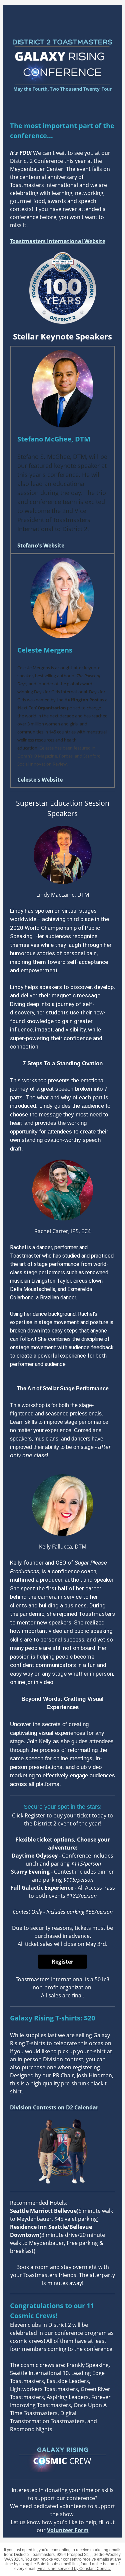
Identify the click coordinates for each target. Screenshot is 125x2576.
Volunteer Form (68, 2530)
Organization (51, 708)
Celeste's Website (40, 780)
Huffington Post (81, 700)
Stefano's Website (41, 546)
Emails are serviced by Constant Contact (74, 2569)
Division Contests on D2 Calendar (54, 2107)
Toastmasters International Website (58, 241)
